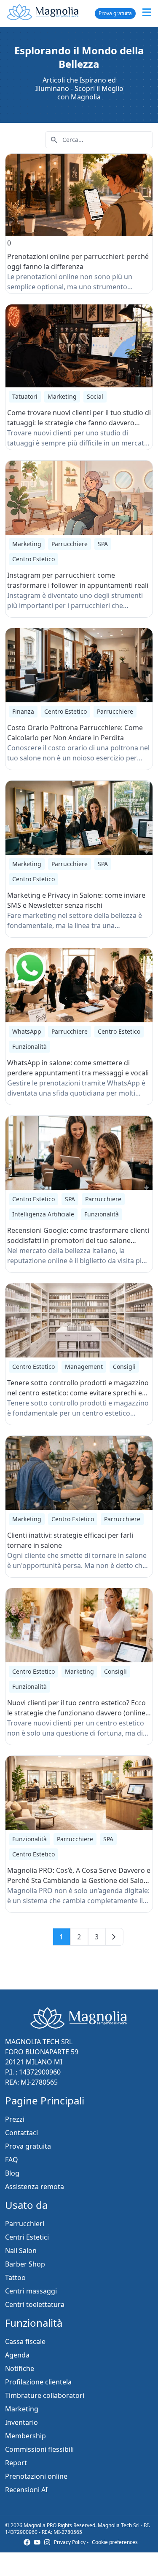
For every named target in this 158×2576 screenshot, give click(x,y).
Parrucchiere (70, 544)
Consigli (124, 1367)
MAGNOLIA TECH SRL (39, 2042)
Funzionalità (29, 1047)
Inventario (21, 2422)
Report (16, 2463)
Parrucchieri (25, 2224)
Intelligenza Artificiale (43, 1214)
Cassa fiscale (25, 2341)
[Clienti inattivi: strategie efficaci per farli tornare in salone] (79, 1473)
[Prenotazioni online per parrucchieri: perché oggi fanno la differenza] (79, 195)
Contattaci (21, 2133)
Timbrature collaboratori (45, 2395)
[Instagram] (47, 2542)
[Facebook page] (27, 2542)
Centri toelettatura (35, 2304)
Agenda (17, 2355)
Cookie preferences (115, 2542)
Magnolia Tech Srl (119, 2525)
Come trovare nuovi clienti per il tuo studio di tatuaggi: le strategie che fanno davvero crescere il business (79, 423)
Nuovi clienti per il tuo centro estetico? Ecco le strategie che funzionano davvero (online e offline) (79, 1713)
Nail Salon (21, 2251)
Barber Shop (25, 2264)
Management (84, 1367)
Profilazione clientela (38, 2382)
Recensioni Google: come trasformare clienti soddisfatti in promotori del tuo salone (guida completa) (78, 1240)
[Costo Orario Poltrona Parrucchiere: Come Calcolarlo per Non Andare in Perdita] (79, 665)
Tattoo (15, 2277)
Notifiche (20, 2368)
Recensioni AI (26, 2490)
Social (95, 396)
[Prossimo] (115, 1937)
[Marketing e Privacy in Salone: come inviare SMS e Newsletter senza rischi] (79, 818)
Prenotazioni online (36, 2476)
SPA (103, 544)
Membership (25, 2436)
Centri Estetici (27, 2237)
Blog (12, 2173)
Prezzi (15, 2119)
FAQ (12, 2160)
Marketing (62, 396)
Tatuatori (25, 396)
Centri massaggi (31, 2291)
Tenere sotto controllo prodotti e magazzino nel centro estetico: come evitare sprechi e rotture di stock (78, 1393)
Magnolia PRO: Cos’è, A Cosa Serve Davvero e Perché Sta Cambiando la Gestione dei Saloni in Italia (79, 1880)
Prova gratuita (115, 13)
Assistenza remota (35, 2187)
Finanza (23, 711)
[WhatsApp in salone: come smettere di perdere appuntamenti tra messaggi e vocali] (79, 985)
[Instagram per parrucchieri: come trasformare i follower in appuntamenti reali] (79, 498)
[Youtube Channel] (37, 2542)
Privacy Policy (70, 2542)
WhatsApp (27, 1031)
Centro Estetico (33, 559)
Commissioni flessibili (39, 2449)
